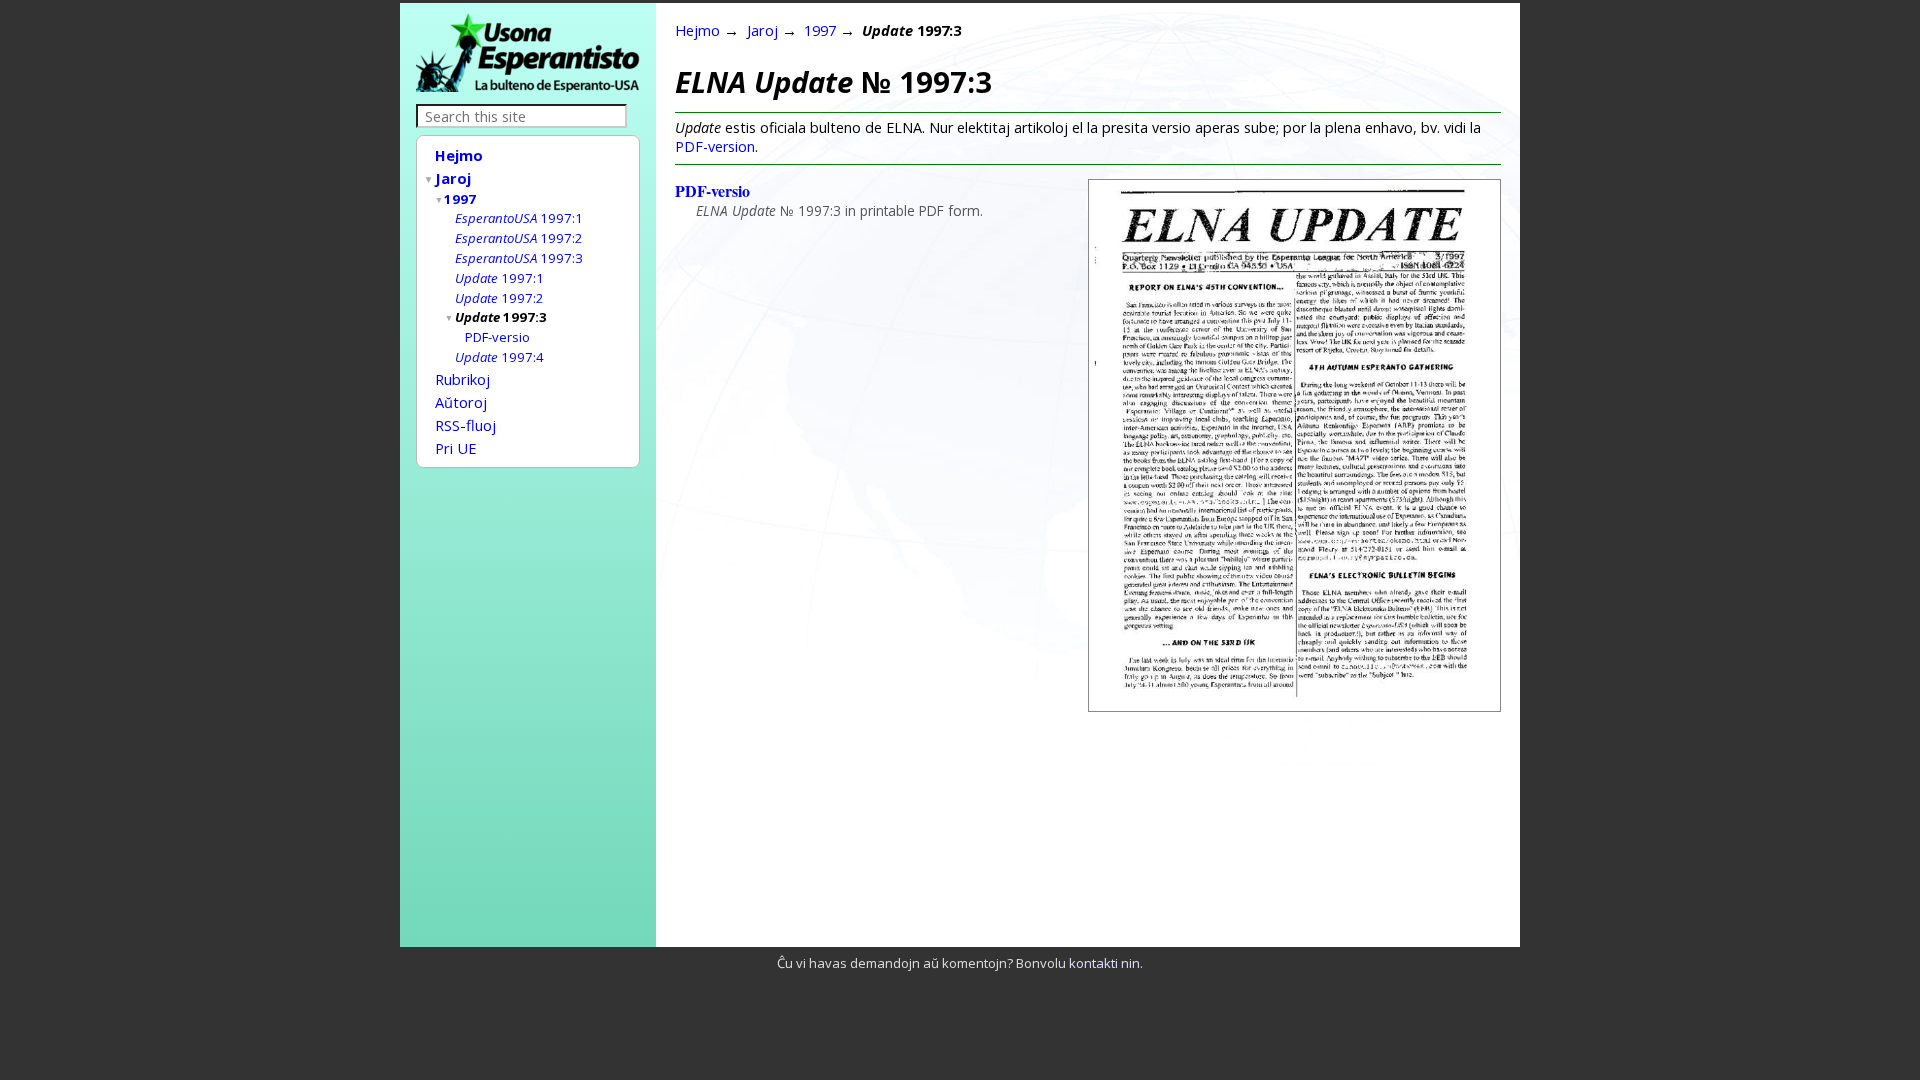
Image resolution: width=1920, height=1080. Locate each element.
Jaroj (453, 178)
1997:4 (499, 357)
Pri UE (456, 448)
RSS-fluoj (465, 425)
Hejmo (459, 155)
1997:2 (519, 238)
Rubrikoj (462, 379)
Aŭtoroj (461, 402)
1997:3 (519, 258)
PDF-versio (497, 337)
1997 (460, 199)
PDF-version (715, 146)
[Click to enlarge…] (1294, 705)
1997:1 (519, 218)
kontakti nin (1104, 963)
